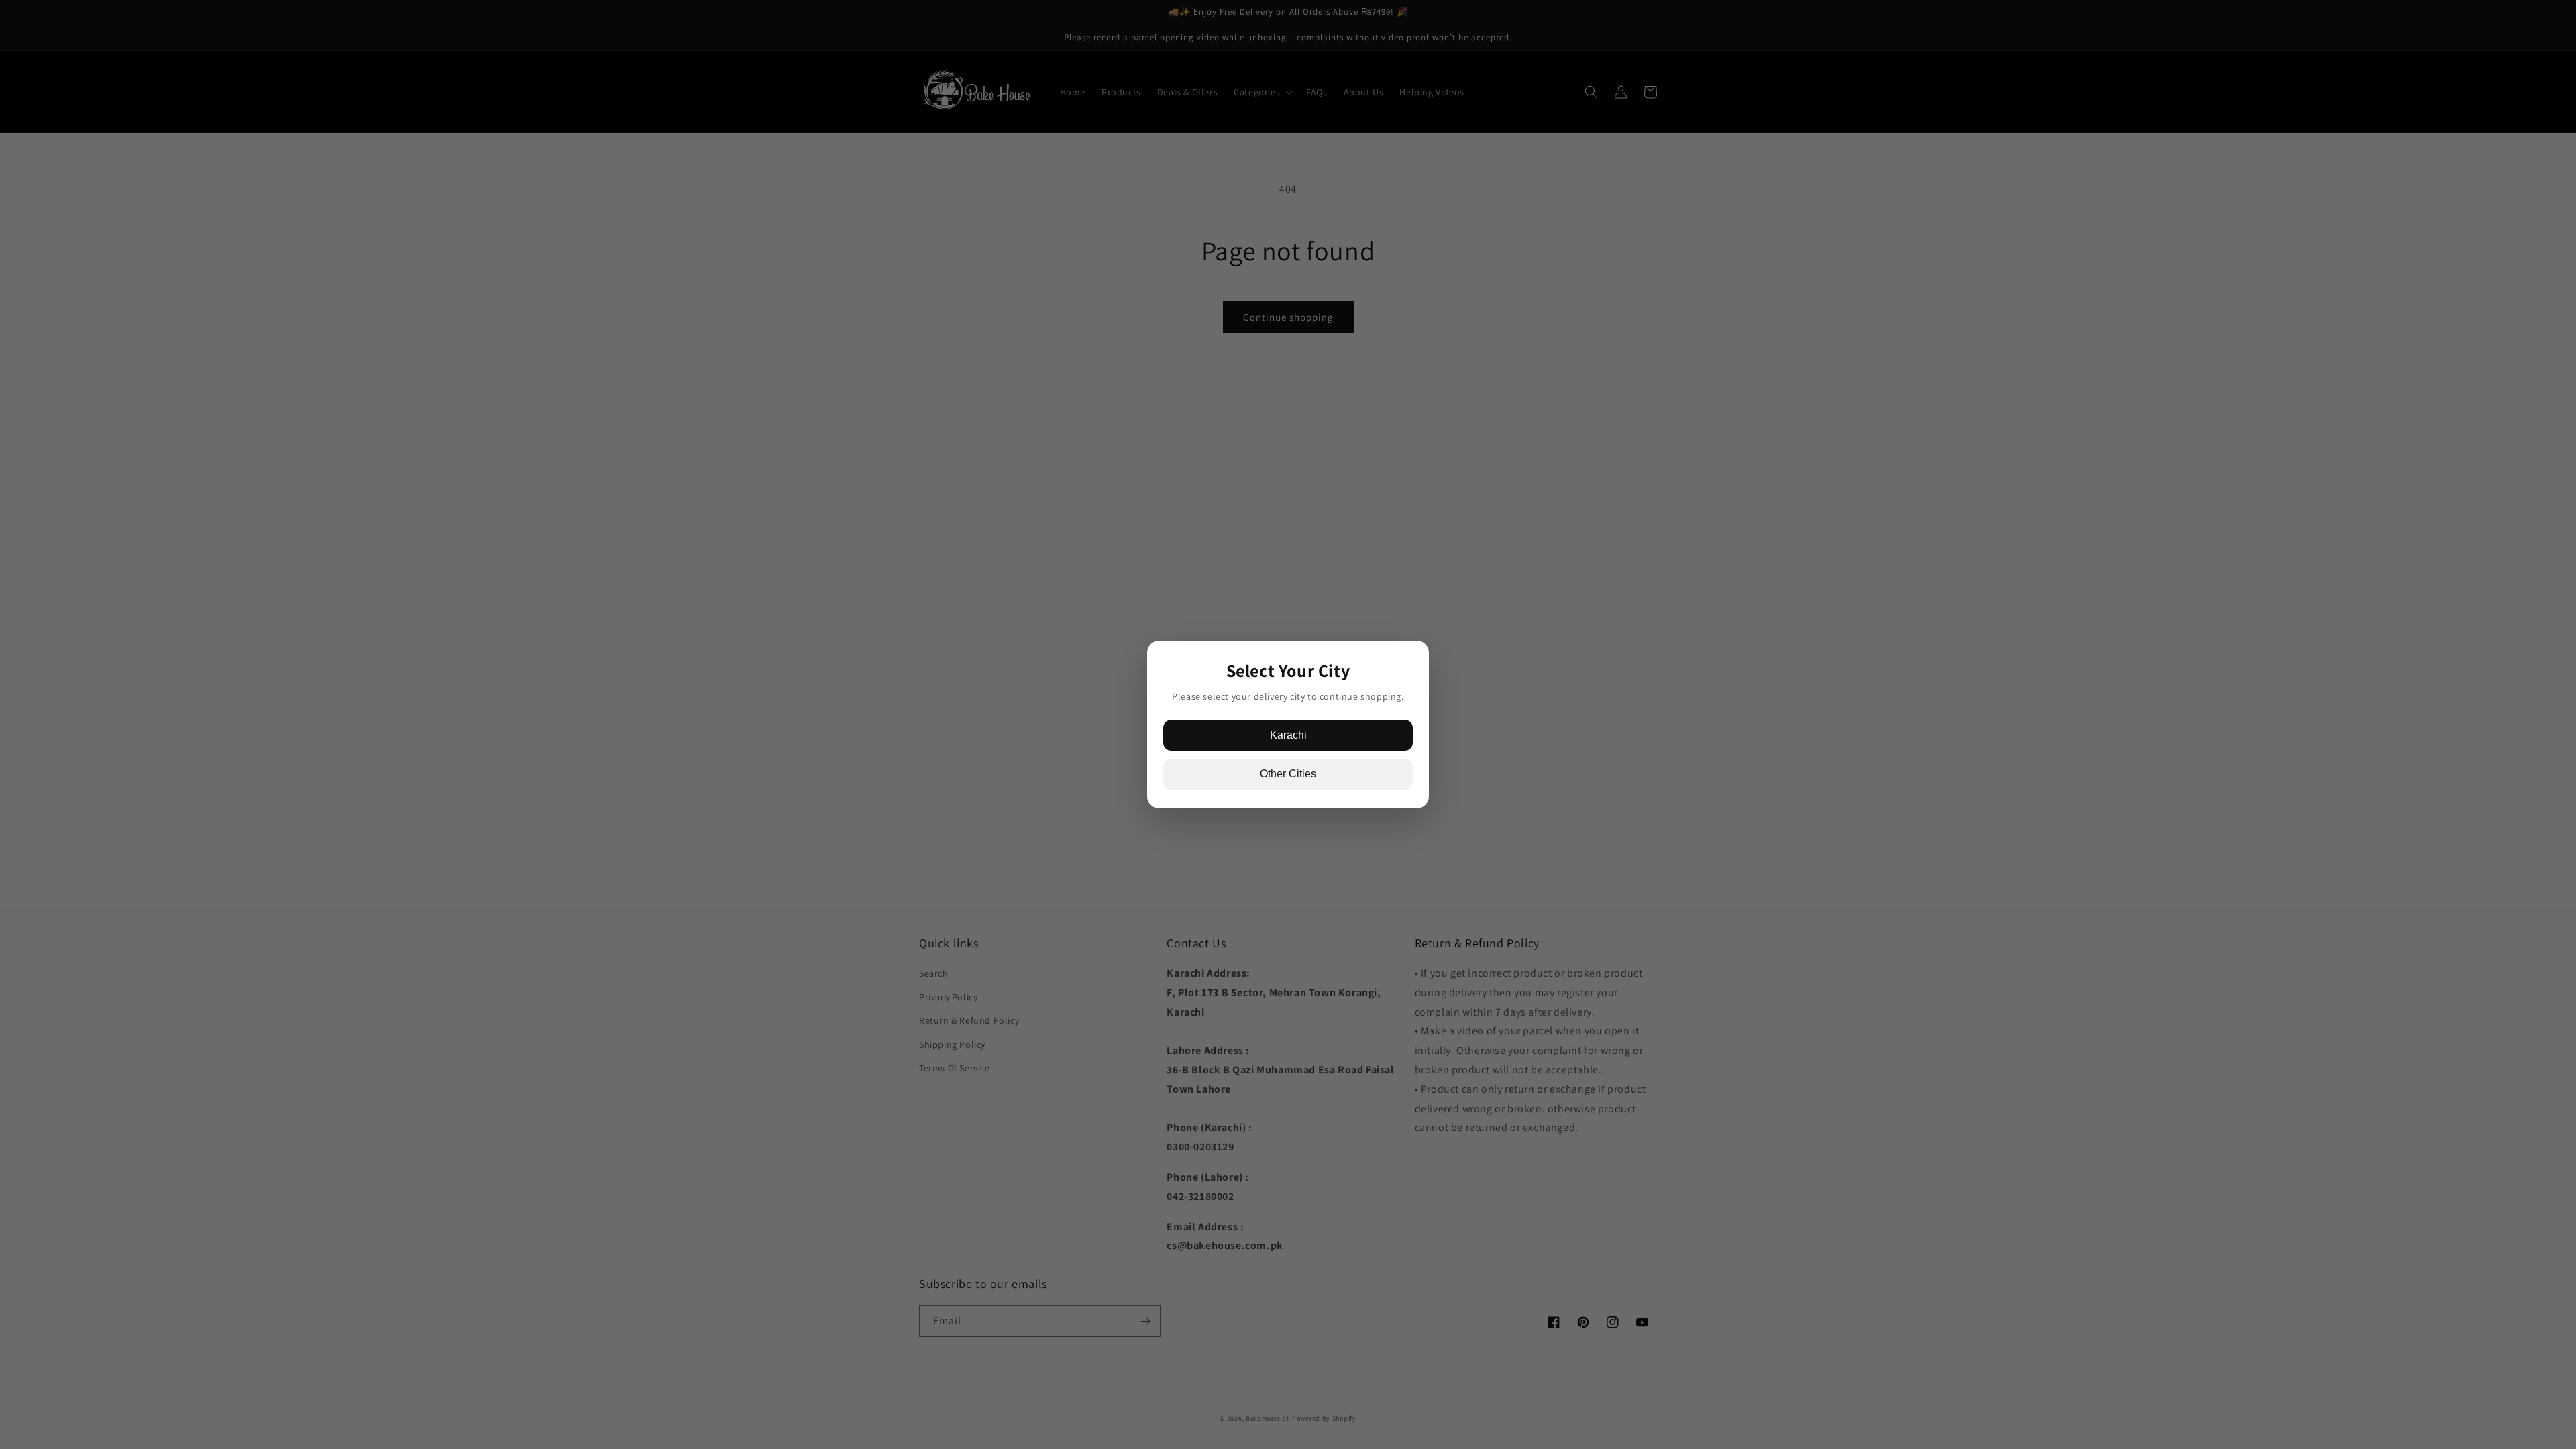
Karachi (1288, 735)
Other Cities (1288, 774)
